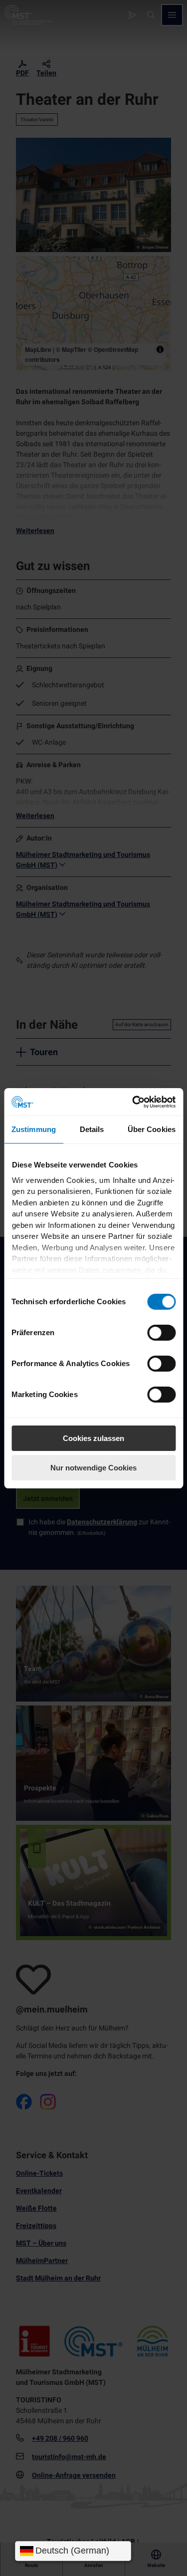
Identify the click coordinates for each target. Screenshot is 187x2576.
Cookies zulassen (93, 1438)
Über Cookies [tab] (152, 1129)
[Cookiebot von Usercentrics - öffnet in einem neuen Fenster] (133, 1102)
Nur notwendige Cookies (93, 1468)
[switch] (161, 1333)
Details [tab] (92, 1129)
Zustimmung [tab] (34, 1129)
